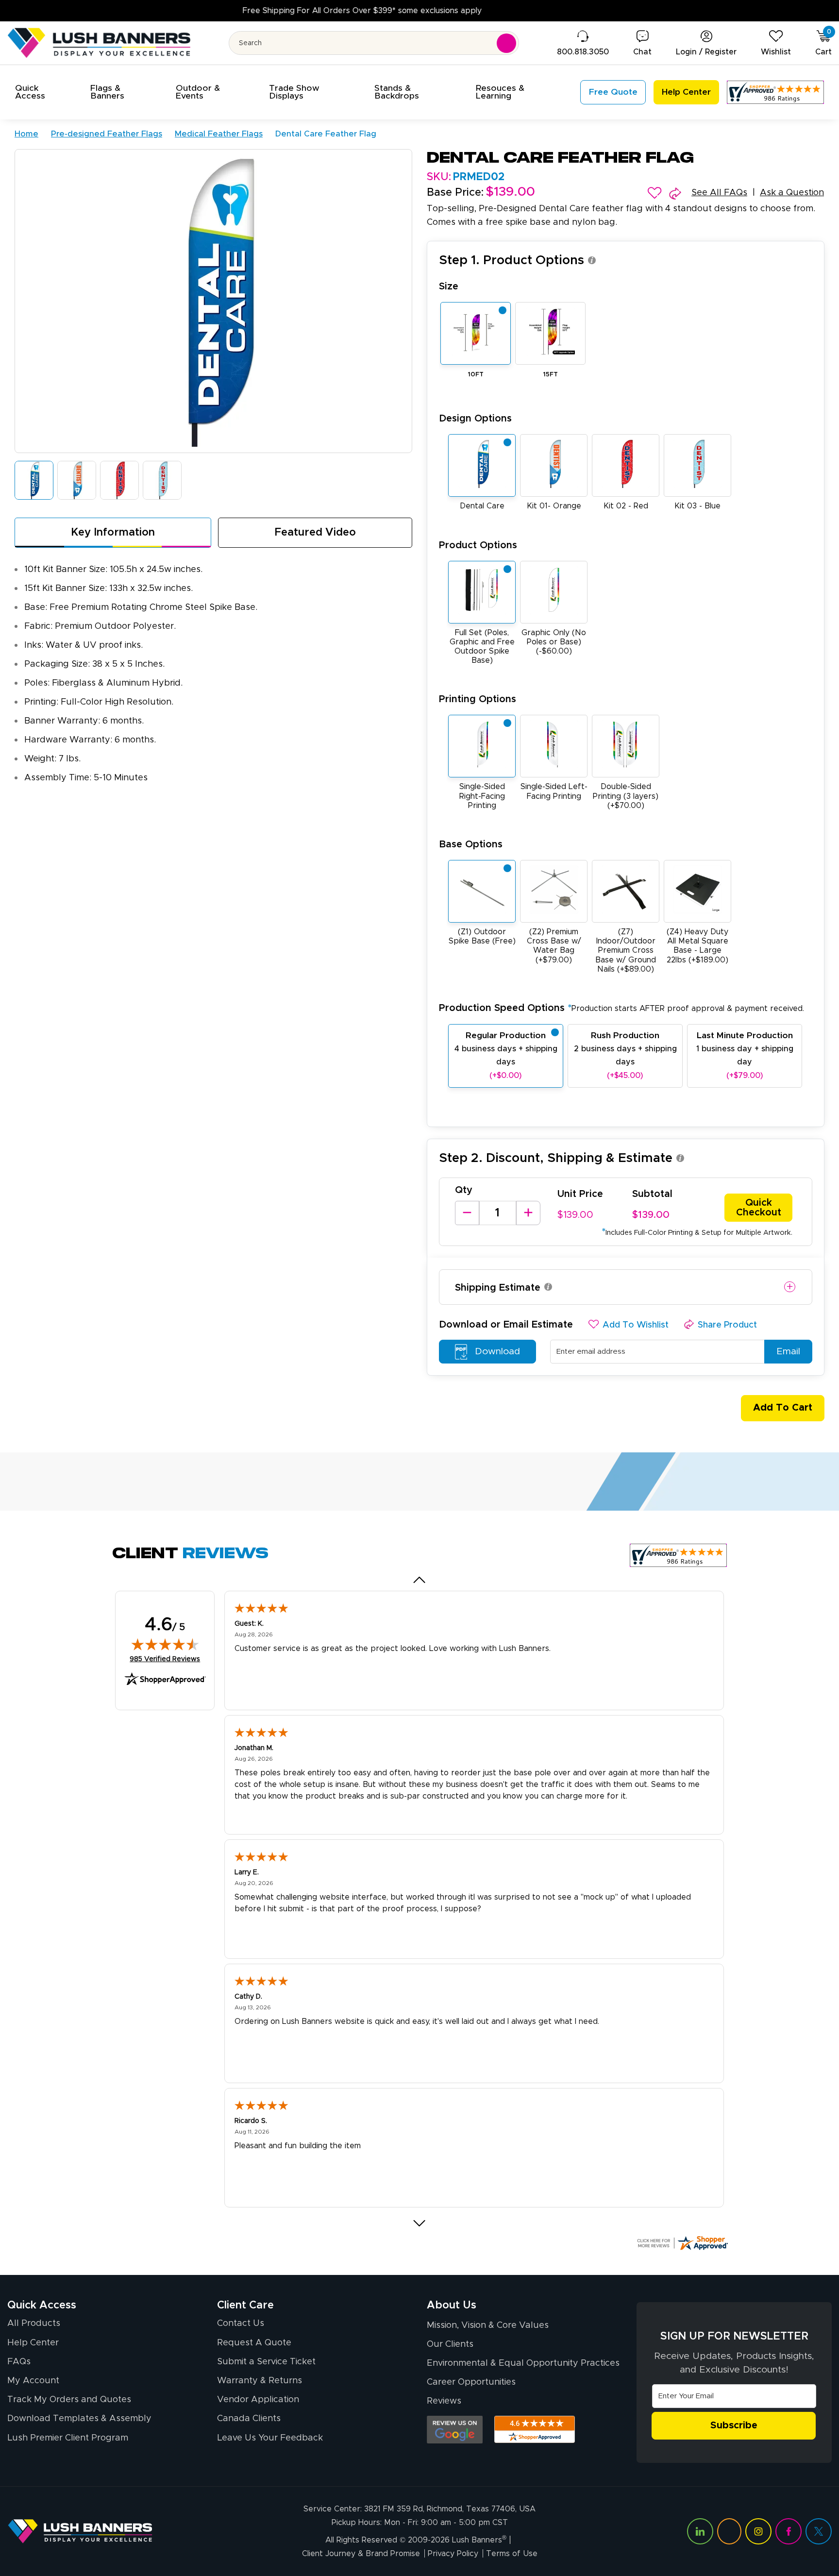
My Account (33, 2381)
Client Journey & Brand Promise (361, 2554)
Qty (464, 1190)
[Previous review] (420, 1580)
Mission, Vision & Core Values (488, 2325)
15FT (551, 375)
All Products (34, 2323)
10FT (476, 375)
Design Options (475, 419)
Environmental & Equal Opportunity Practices (523, 2363)
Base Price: (455, 193)
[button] (41, 92)
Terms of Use (512, 2554)
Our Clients (450, 2344)
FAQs (19, 2362)
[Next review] (420, 2223)
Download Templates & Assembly (79, 2419)
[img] (165, 1644)
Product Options (478, 545)
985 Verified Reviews (165, 1659)
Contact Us (241, 2323)
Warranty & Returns (260, 2381)
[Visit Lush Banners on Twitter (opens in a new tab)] (819, 2531)
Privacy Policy (453, 2554)
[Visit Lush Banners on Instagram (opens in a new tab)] (758, 2531)
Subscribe (734, 2425)
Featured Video (315, 533)
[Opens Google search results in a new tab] (455, 2430)
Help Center (33, 2343)
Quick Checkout (759, 1208)
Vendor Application (258, 2400)
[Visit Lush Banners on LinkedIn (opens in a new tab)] (700, 2531)
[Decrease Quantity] (467, 1213)
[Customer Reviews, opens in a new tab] (775, 92)
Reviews (444, 2401)
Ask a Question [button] (792, 193)
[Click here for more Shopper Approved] (682, 2243)
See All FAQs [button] (719, 193)
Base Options (471, 844)
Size (449, 286)
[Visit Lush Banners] (80, 2531)
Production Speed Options (621, 1008)
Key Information (113, 533)
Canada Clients (249, 2419)
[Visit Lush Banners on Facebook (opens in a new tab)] (789, 2531)
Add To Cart (783, 1408)
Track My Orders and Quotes (69, 2400)
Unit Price (580, 1194)
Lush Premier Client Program (68, 2438)
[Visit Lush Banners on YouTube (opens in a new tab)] (729, 2531)
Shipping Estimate (498, 1288)
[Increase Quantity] (528, 1213)
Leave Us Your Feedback (270, 2438)
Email (788, 1352)
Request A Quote (254, 2343)
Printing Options (478, 699)
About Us (452, 2306)
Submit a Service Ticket (266, 2362)
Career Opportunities (471, 2382)
